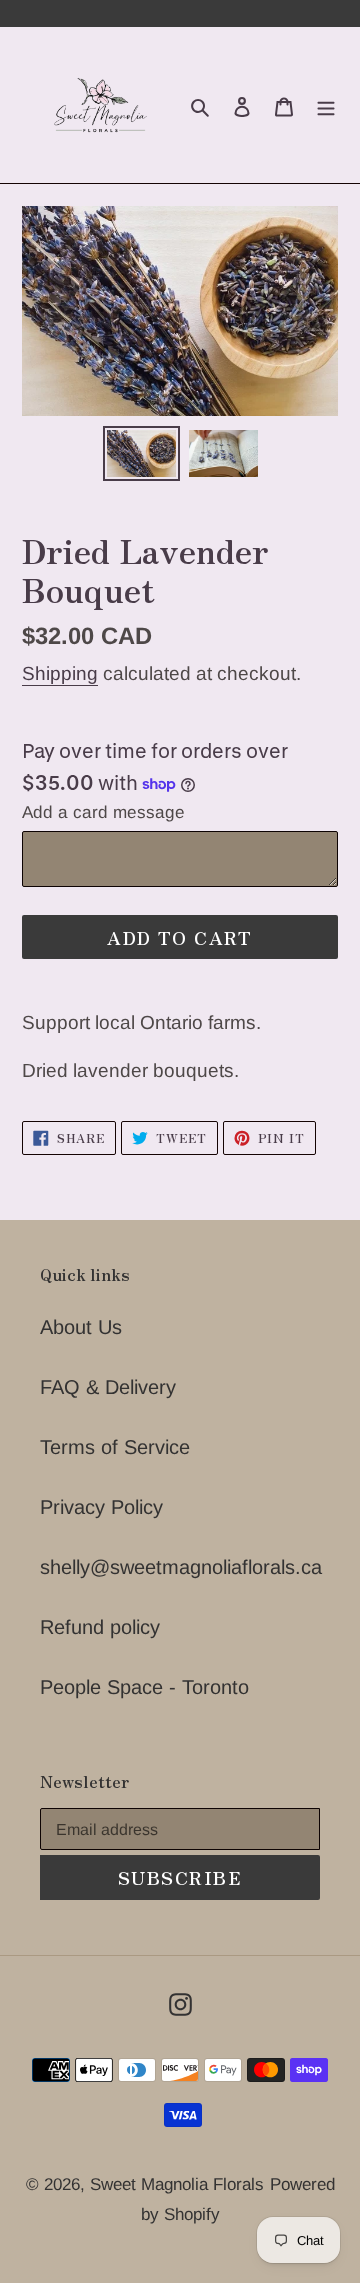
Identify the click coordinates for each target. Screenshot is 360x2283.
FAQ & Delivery (108, 1387)
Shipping (60, 673)
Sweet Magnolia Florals (177, 2184)
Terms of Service (115, 1447)
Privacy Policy (101, 1507)
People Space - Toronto (144, 1687)
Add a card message (103, 812)
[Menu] (326, 105)
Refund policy (100, 1627)
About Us (81, 1327)
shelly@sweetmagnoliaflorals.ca (181, 1567)
